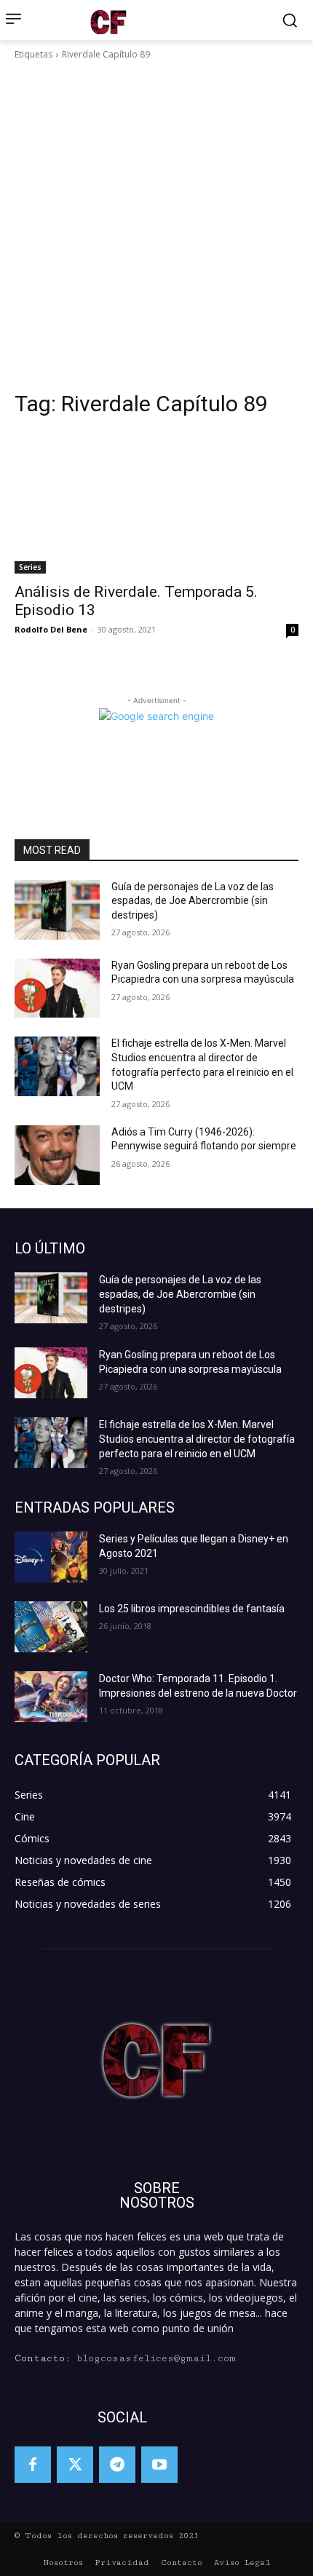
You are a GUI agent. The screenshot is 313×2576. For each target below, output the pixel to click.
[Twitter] (75, 2465)
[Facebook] (33, 2465)
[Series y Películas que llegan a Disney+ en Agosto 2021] (51, 1557)
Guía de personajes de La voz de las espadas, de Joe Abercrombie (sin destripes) (193, 901)
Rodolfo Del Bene (51, 629)
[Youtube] (159, 2465)
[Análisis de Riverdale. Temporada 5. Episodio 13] (156, 503)
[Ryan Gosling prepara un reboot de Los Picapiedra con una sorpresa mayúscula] (57, 988)
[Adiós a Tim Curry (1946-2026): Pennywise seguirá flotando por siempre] (57, 1155)
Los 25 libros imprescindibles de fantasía (192, 1609)
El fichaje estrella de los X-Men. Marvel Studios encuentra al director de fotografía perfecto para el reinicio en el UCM (197, 1439)
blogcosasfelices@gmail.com (156, 2358)
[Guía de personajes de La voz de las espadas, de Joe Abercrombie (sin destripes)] (57, 910)
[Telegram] (117, 2465)
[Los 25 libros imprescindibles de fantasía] (51, 1627)
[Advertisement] (156, 226)
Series (30, 567)
